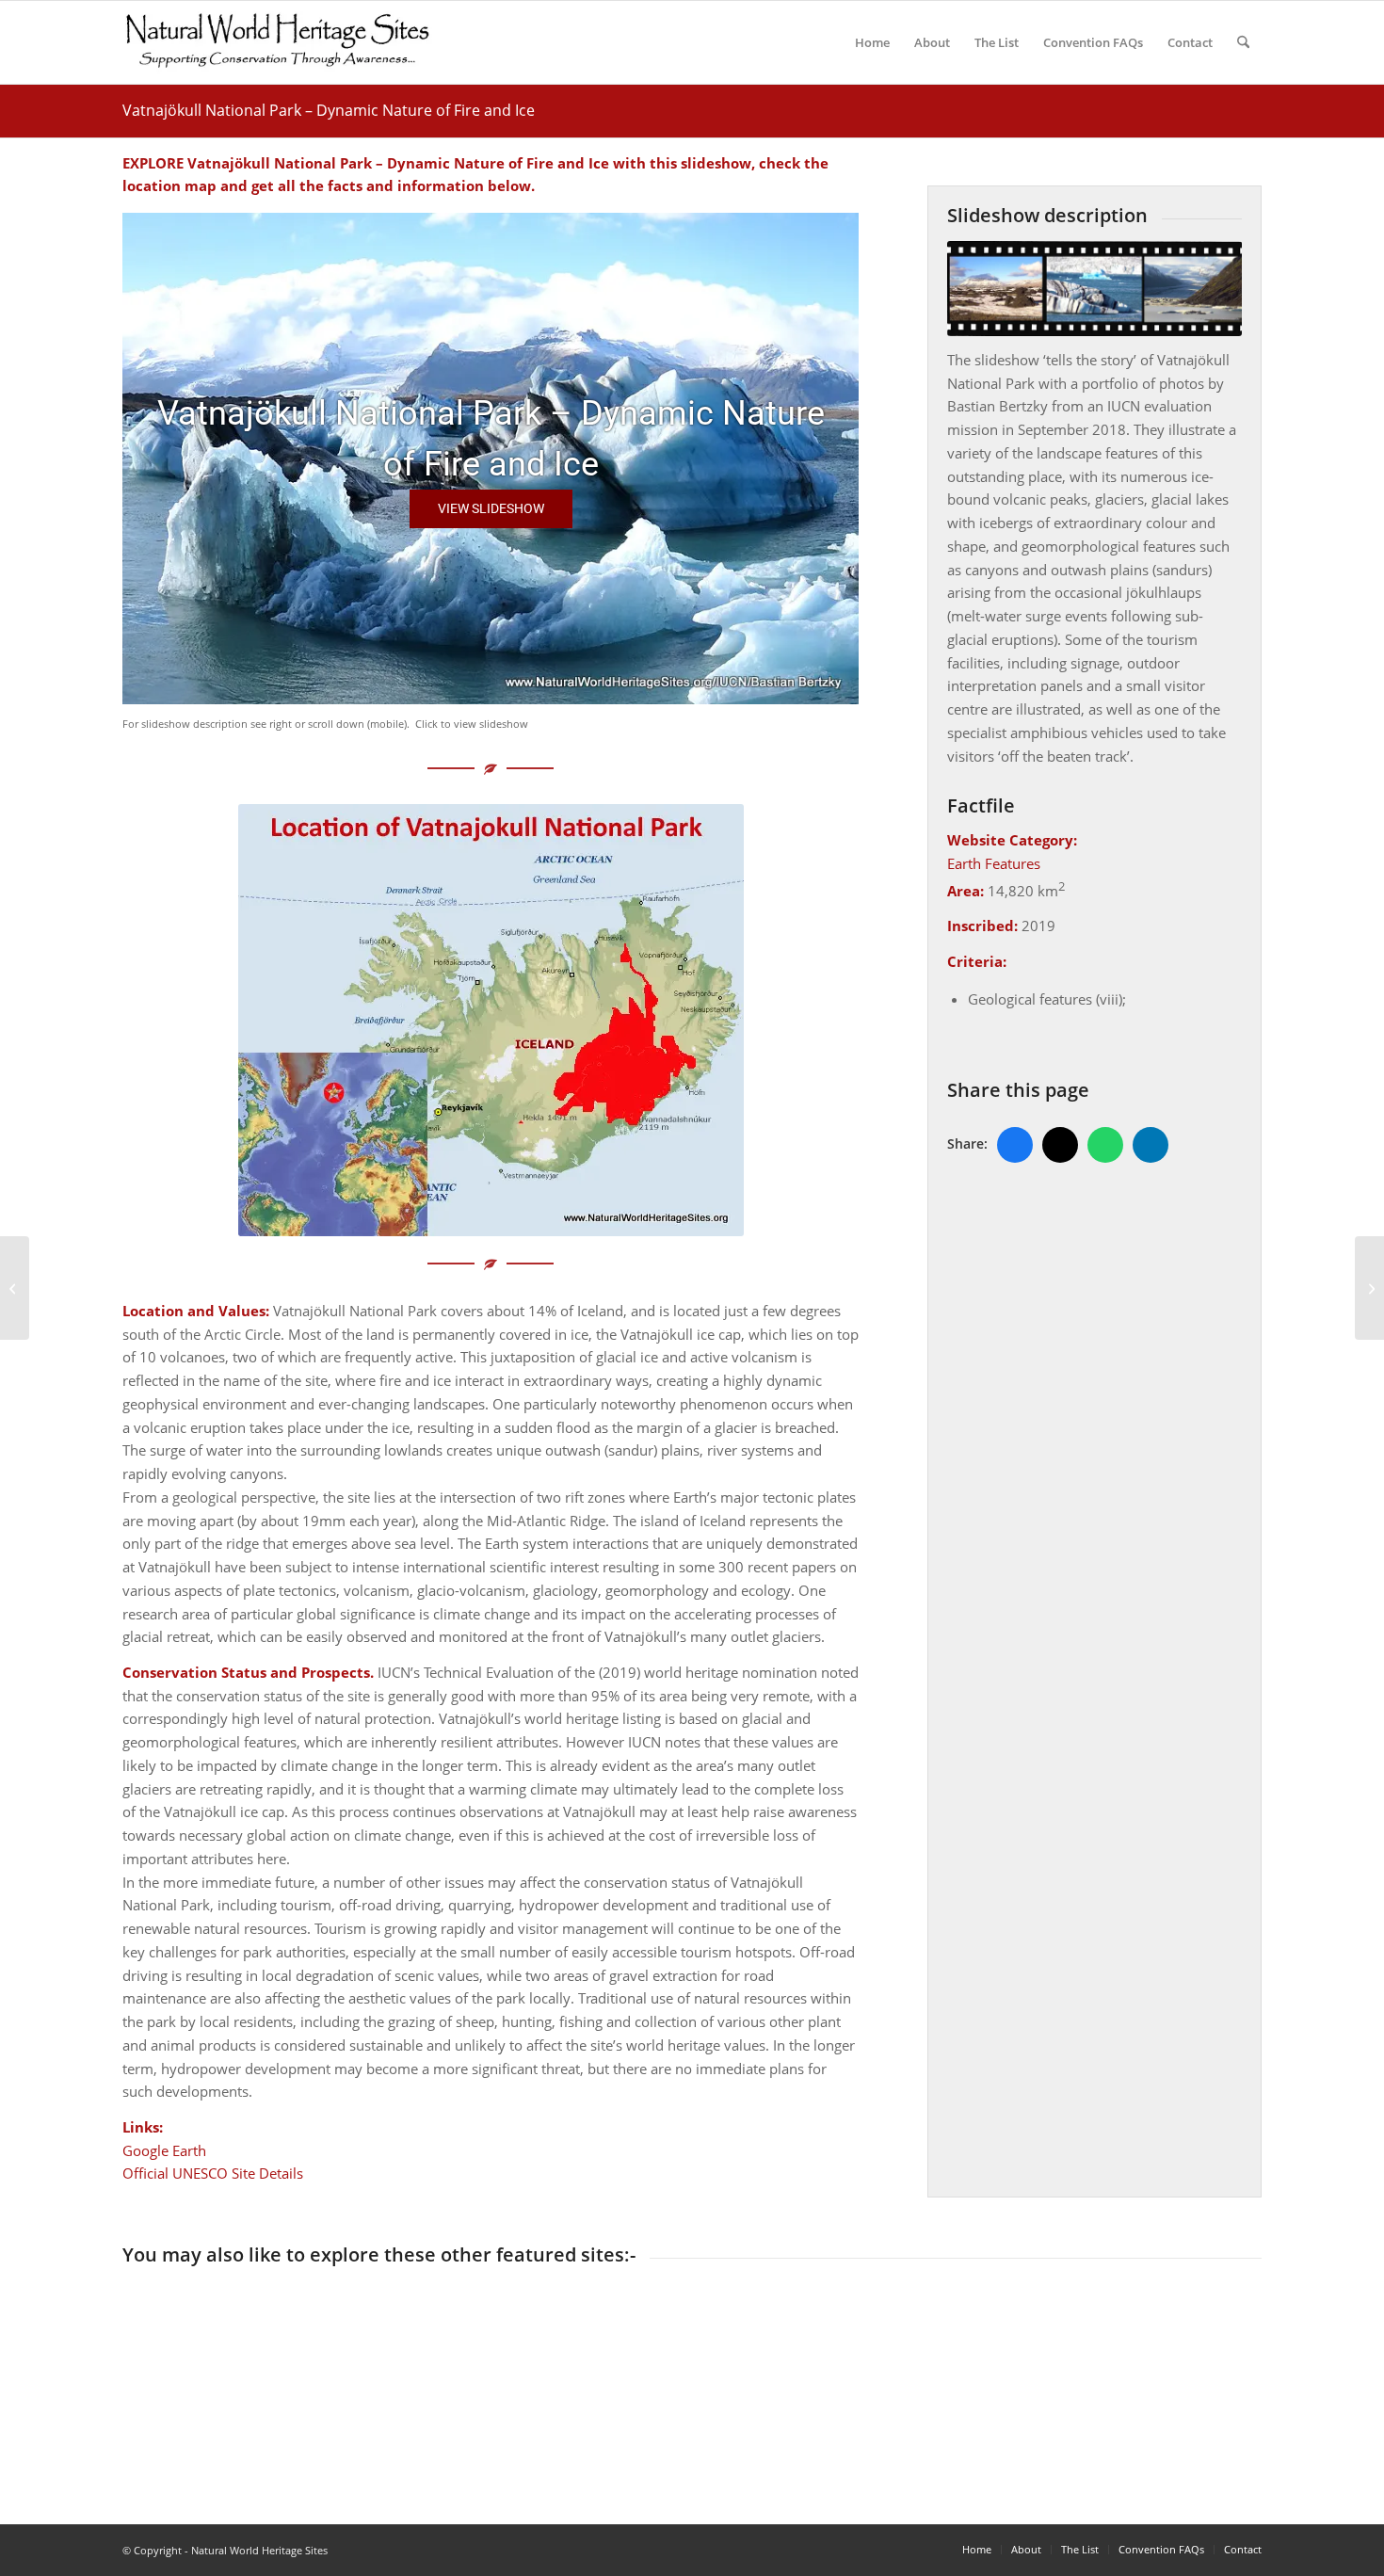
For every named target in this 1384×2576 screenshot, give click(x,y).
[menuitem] (872, 42)
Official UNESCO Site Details (213, 2173)
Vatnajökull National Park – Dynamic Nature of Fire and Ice (329, 110)
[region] (491, 459)
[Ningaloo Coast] (1369, 1288)
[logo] (277, 42)
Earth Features (994, 863)
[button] (491, 509)
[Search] (1243, 42)
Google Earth (164, 2150)
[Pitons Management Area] (15, 1288)
